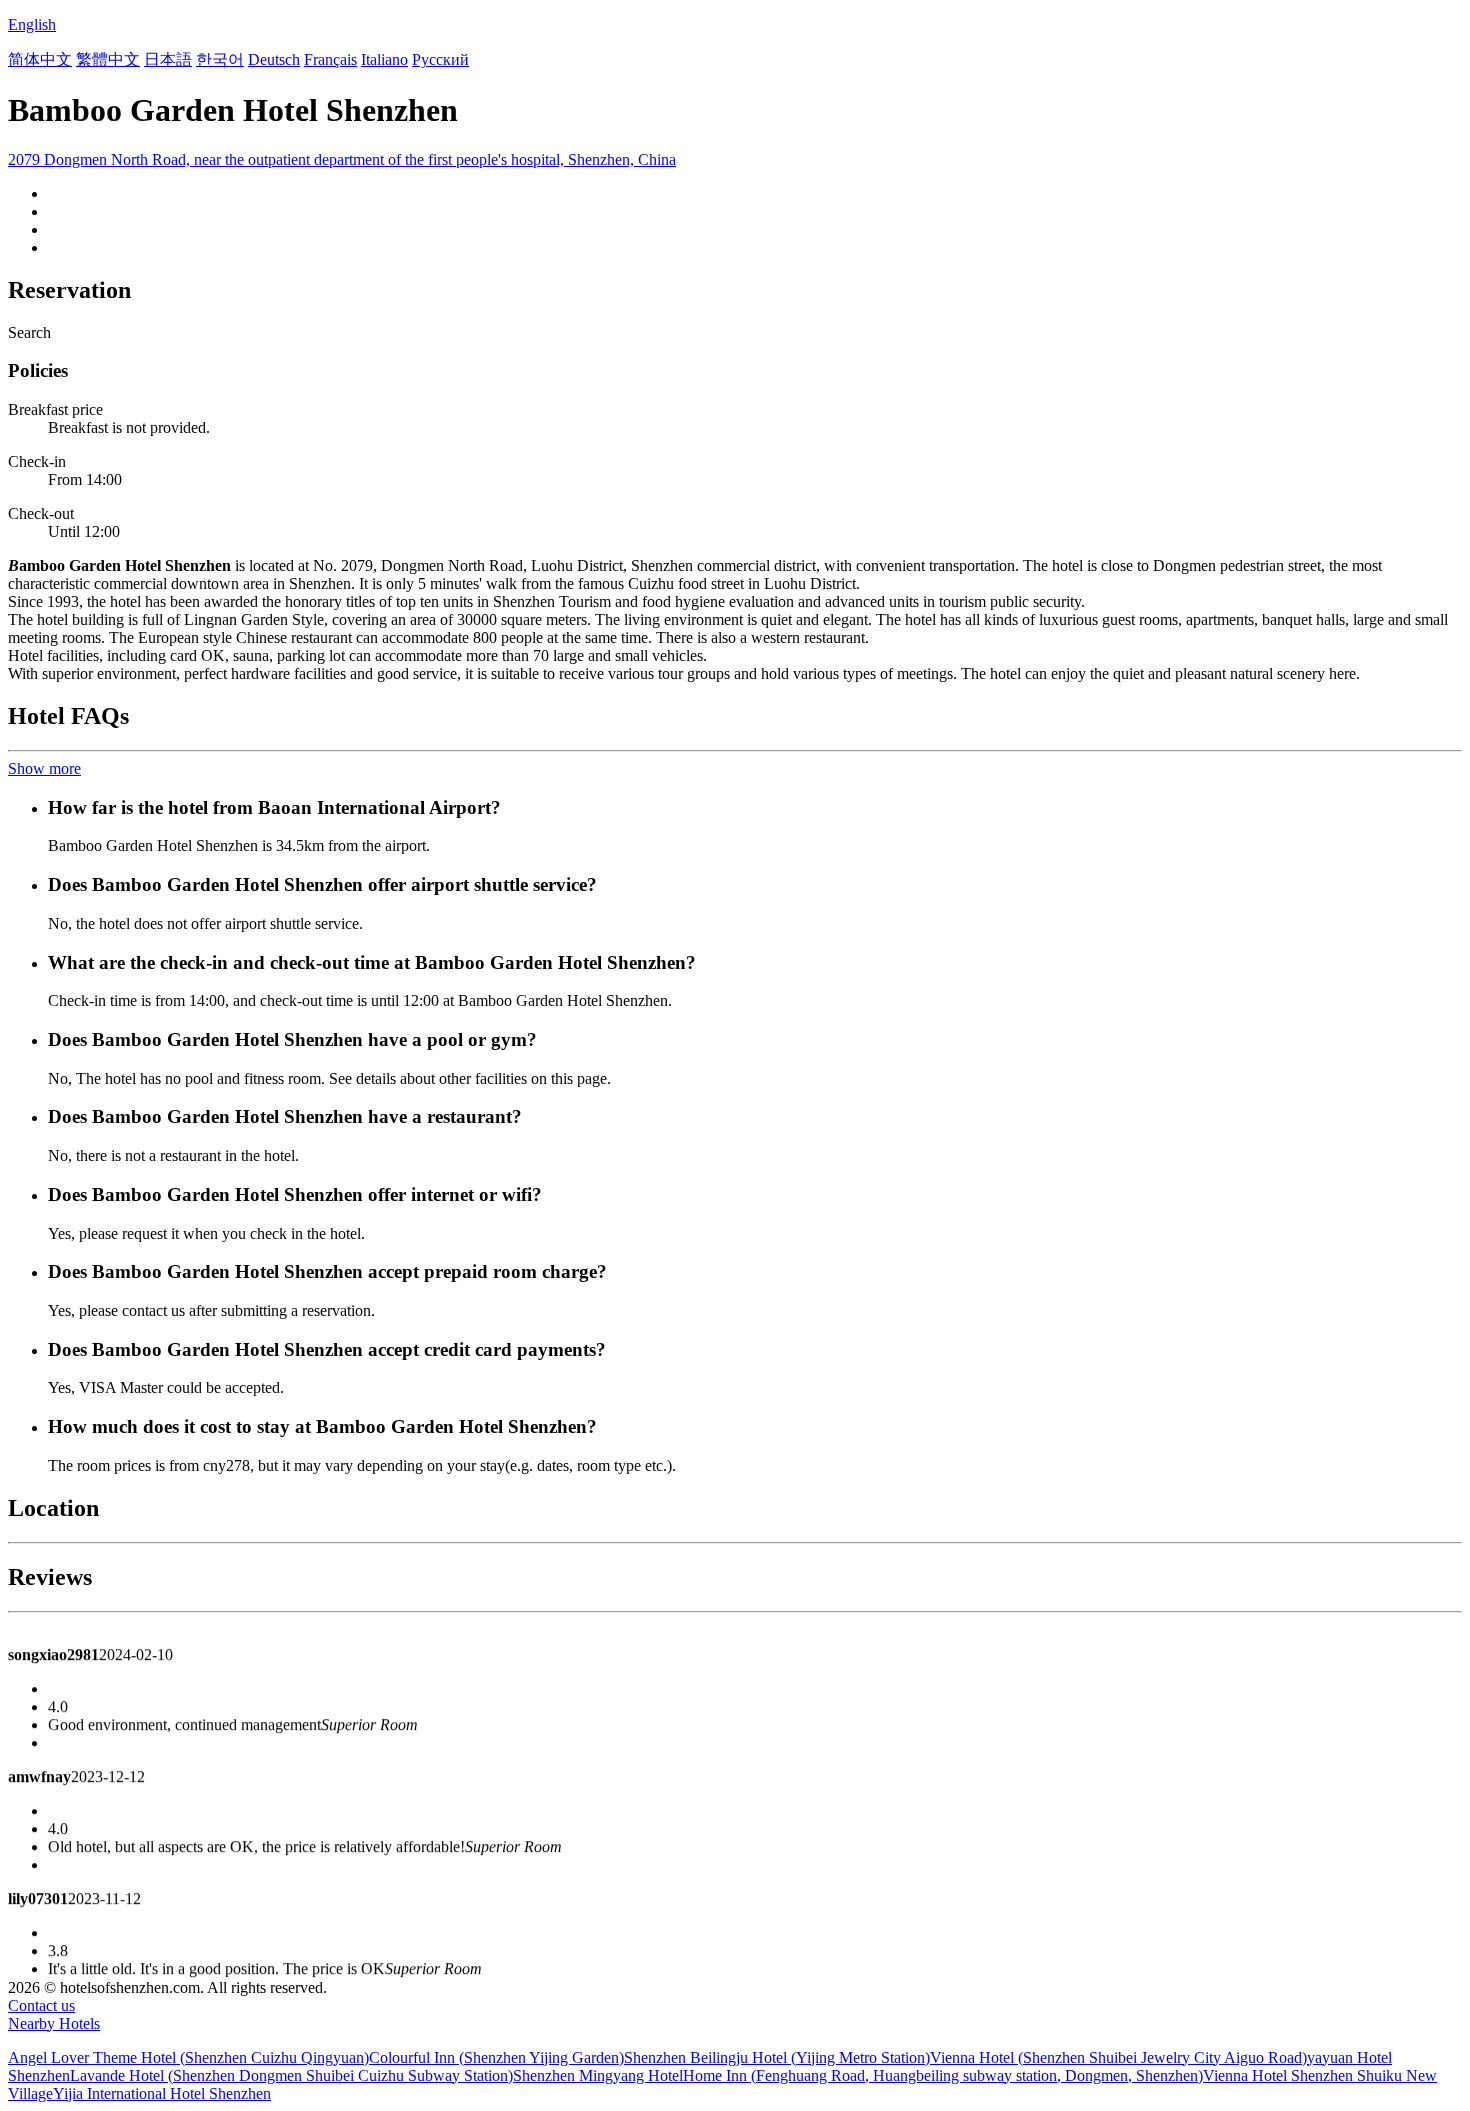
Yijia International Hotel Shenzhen (162, 2093)
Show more (44, 768)
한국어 (220, 59)
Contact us (41, 2005)
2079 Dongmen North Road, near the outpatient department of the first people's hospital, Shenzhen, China (342, 159)
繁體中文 (108, 59)
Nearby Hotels (54, 2023)
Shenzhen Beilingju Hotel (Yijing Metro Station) (777, 2057)
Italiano (384, 59)
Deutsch (274, 59)
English (32, 24)
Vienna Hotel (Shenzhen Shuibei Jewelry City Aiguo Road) (1118, 2057)
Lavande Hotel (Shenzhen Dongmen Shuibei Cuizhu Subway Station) (291, 2075)
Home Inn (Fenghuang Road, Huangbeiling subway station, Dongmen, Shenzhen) (943, 2075)
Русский (440, 59)
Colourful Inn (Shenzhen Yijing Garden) (496, 2057)
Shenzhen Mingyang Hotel (598, 2075)
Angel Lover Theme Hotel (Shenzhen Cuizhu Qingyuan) (188, 2057)
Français (330, 59)
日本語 (168, 59)
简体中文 (40, 59)
